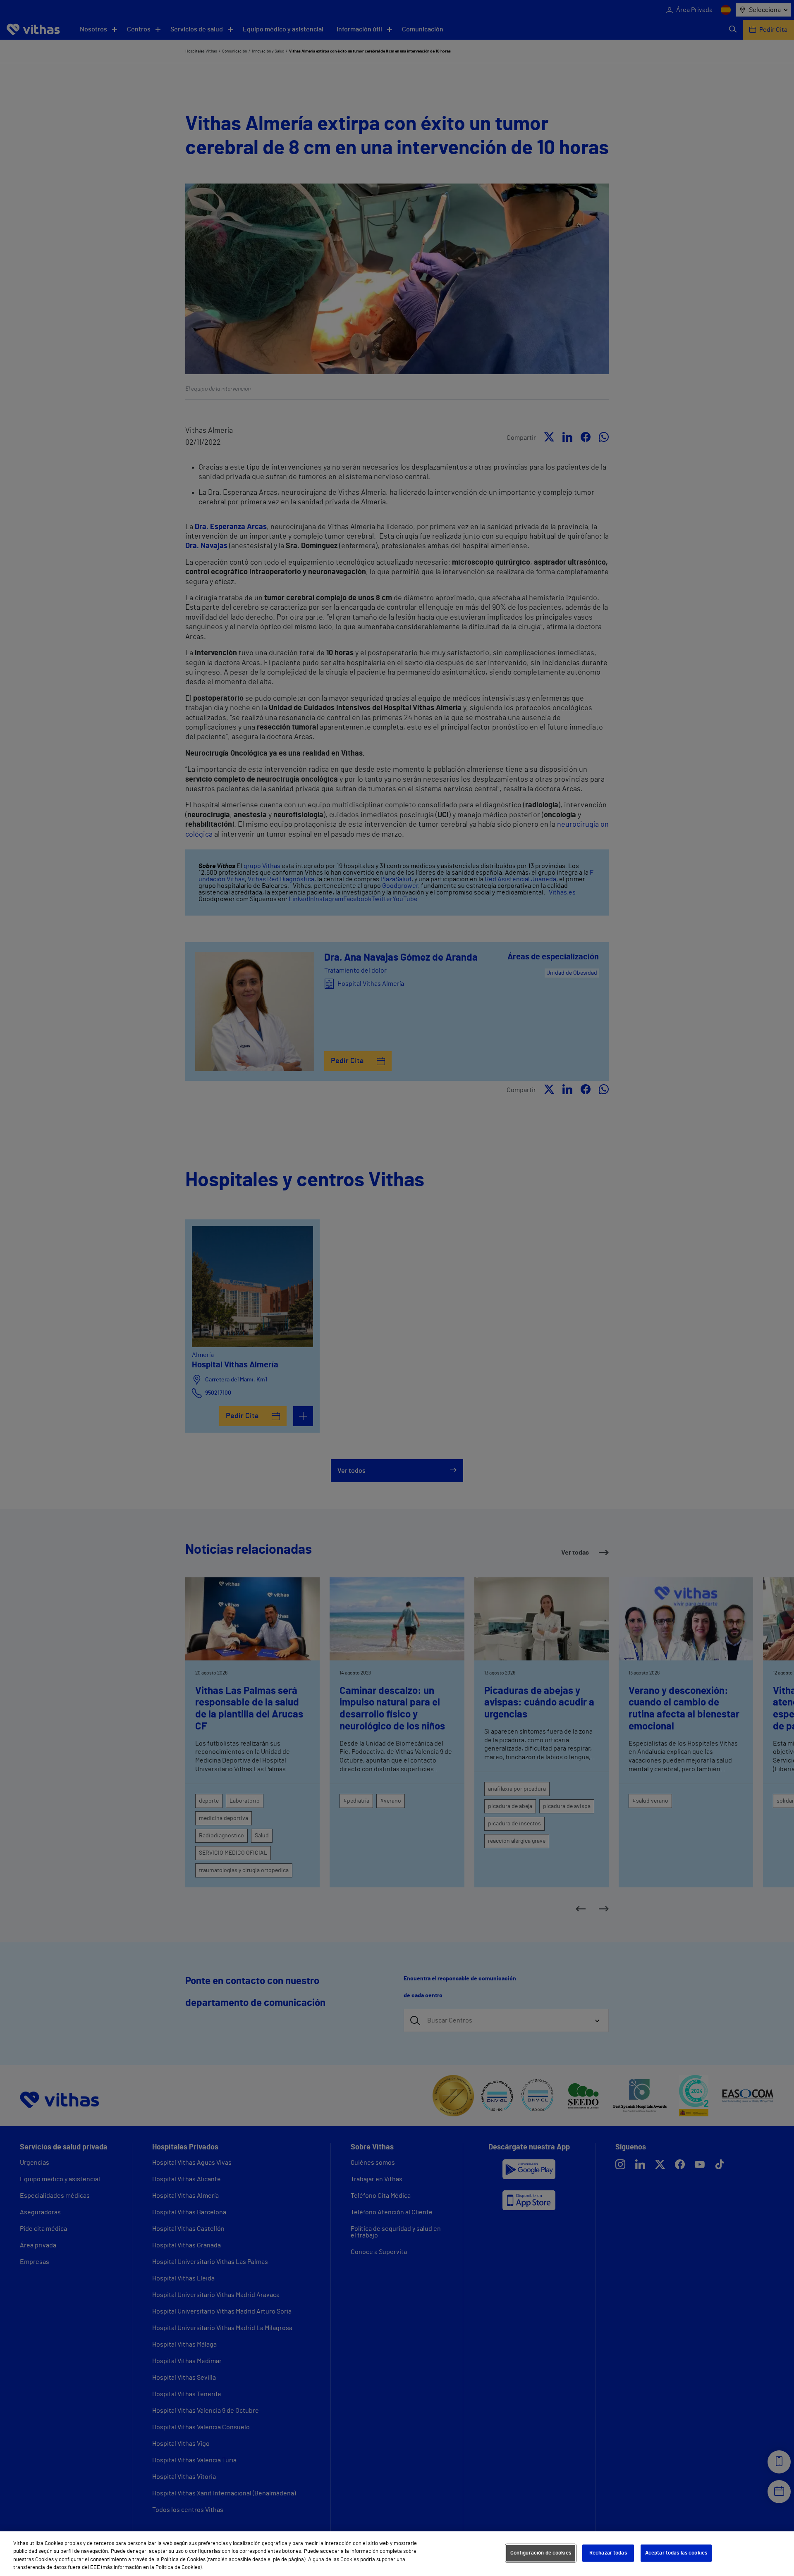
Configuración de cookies (541, 2553)
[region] (397, 2554)
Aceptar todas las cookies (676, 2553)
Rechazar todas (608, 2553)
